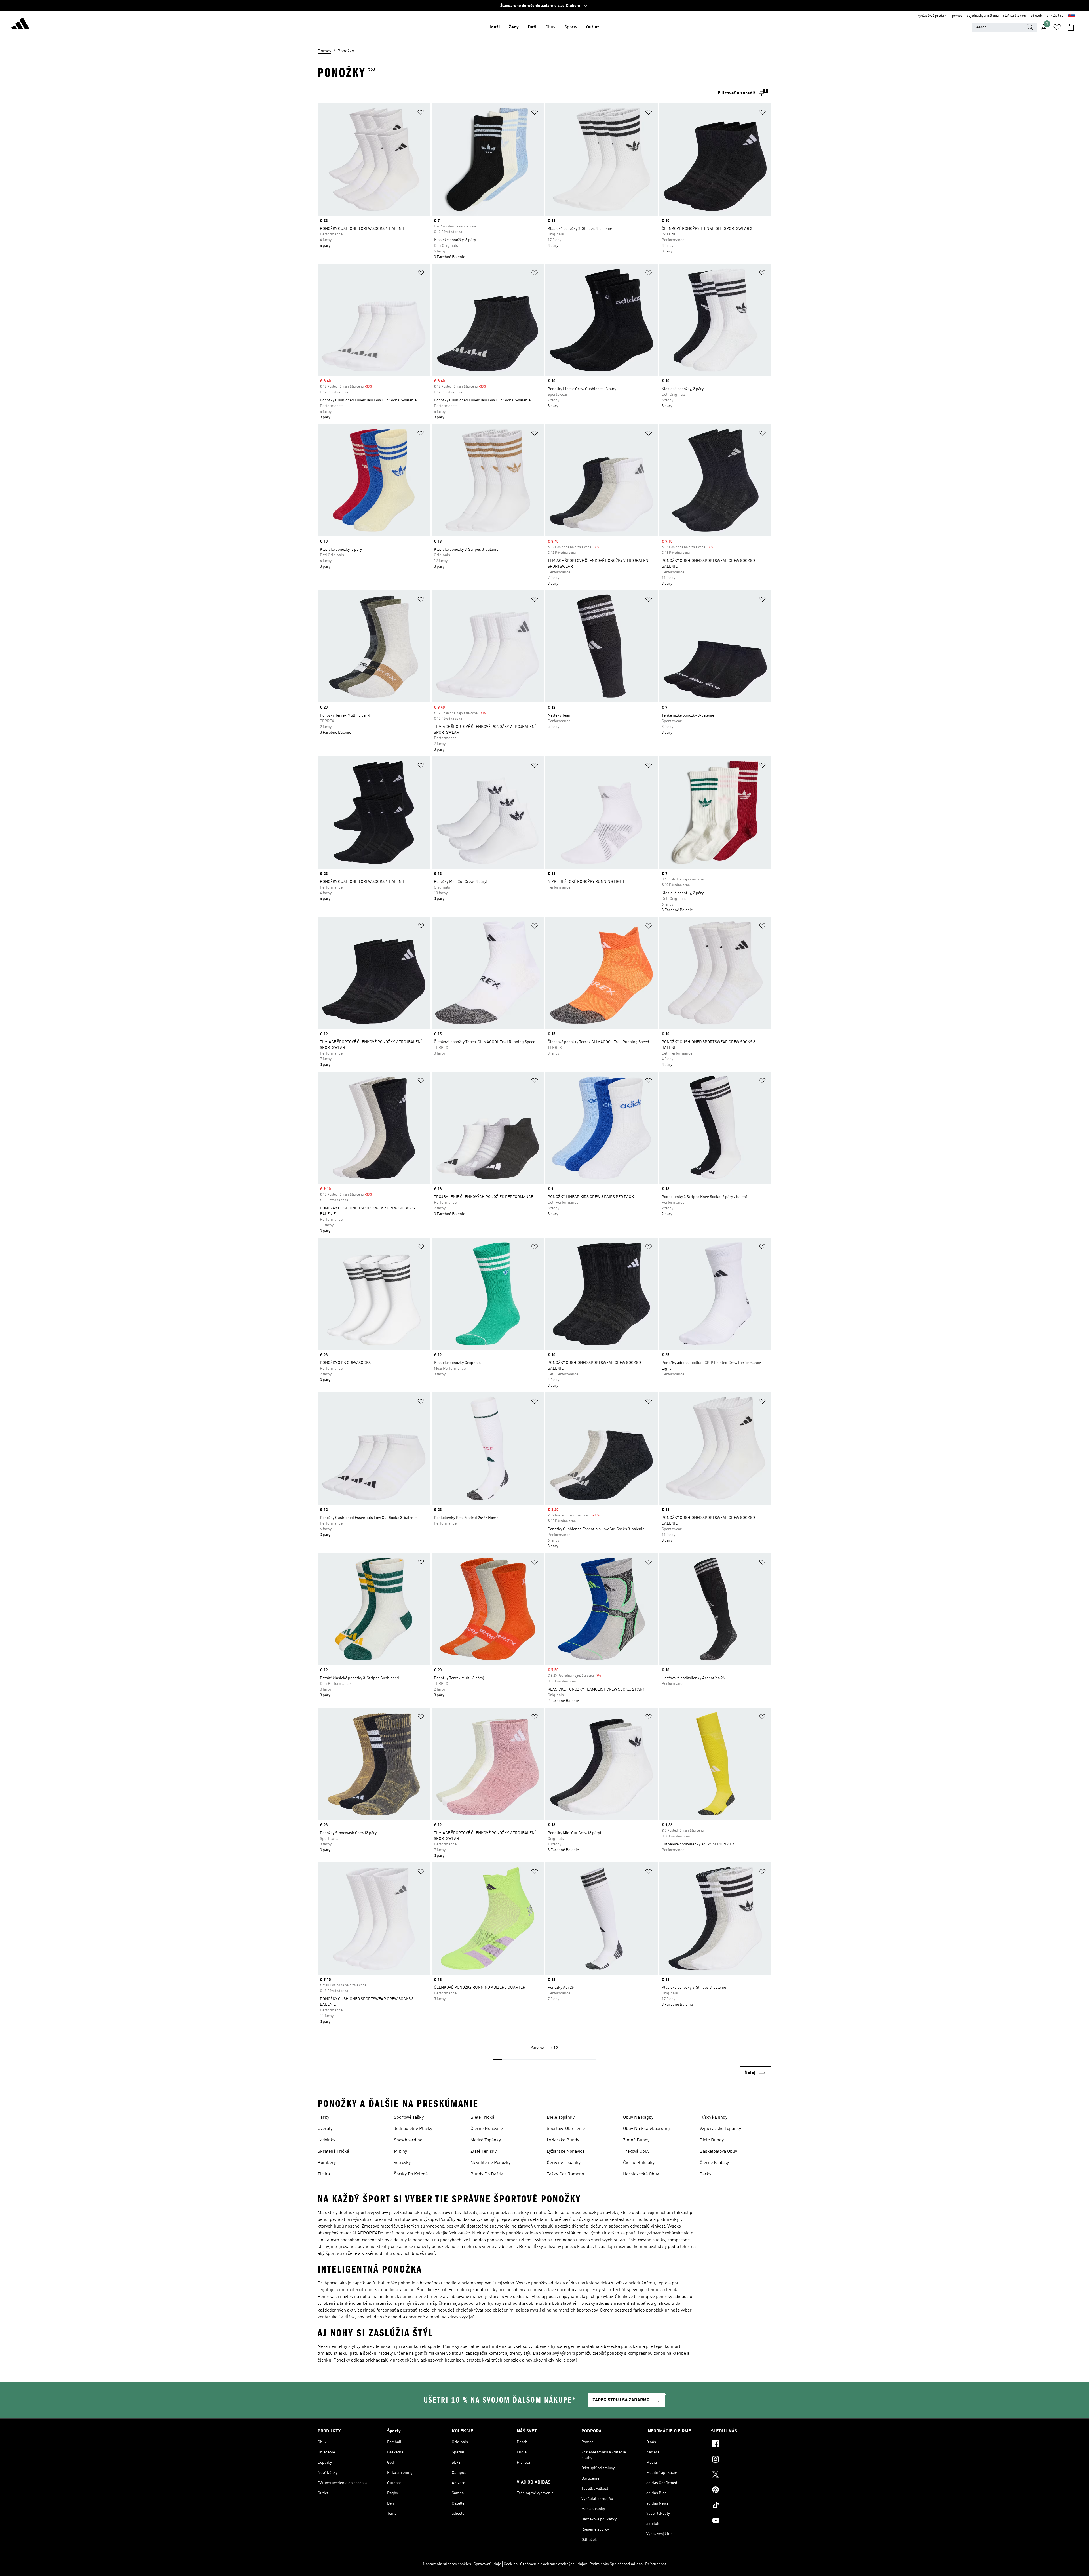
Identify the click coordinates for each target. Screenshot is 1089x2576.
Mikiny (400, 2152)
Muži (495, 27)
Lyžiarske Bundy (563, 2140)
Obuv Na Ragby (638, 2118)
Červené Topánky (564, 2163)
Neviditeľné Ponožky (490, 2163)
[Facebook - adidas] (741, 2445)
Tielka (324, 2174)
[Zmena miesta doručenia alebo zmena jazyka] (1072, 16)
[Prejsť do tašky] (1071, 27)
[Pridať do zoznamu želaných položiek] (421, 113)
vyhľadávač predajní (933, 16)
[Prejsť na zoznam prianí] (1057, 27)
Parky (323, 2118)
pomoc (957, 16)
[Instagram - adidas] (741, 2460)
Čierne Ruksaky (639, 2163)
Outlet (593, 27)
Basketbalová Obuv (718, 2152)
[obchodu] (20, 24)
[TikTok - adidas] (741, 2506)
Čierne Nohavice (487, 2129)
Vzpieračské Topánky (720, 2129)
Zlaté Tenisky (484, 2152)
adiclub (1036, 16)
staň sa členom (1015, 16)
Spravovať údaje (487, 2564)
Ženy (514, 27)
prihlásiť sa (1055, 16)
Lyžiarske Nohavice (566, 2152)
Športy (571, 27)
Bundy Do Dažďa (487, 2174)
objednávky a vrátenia (983, 16)
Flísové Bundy (714, 2118)
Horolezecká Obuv (641, 2174)
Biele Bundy (712, 2140)
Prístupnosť (656, 2564)
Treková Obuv (636, 2152)
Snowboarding (408, 2140)
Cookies (511, 2564)
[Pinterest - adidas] (741, 2491)
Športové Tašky (409, 2118)
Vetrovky (402, 2163)
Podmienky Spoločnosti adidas (616, 2564)
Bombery (327, 2163)
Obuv (550, 27)
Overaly (325, 2129)
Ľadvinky (326, 2140)
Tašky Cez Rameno (565, 2174)
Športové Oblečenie (566, 2129)
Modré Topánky (486, 2140)
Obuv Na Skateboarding (646, 2129)
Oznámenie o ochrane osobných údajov (553, 2564)
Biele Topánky (561, 2118)
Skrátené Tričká (333, 2152)
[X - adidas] (741, 2475)
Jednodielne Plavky (413, 2129)
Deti (532, 27)
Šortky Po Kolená (411, 2174)
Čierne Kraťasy (714, 2163)
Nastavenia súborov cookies (447, 2564)
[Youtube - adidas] (741, 2521)
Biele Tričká (482, 2118)
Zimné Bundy (636, 2140)
